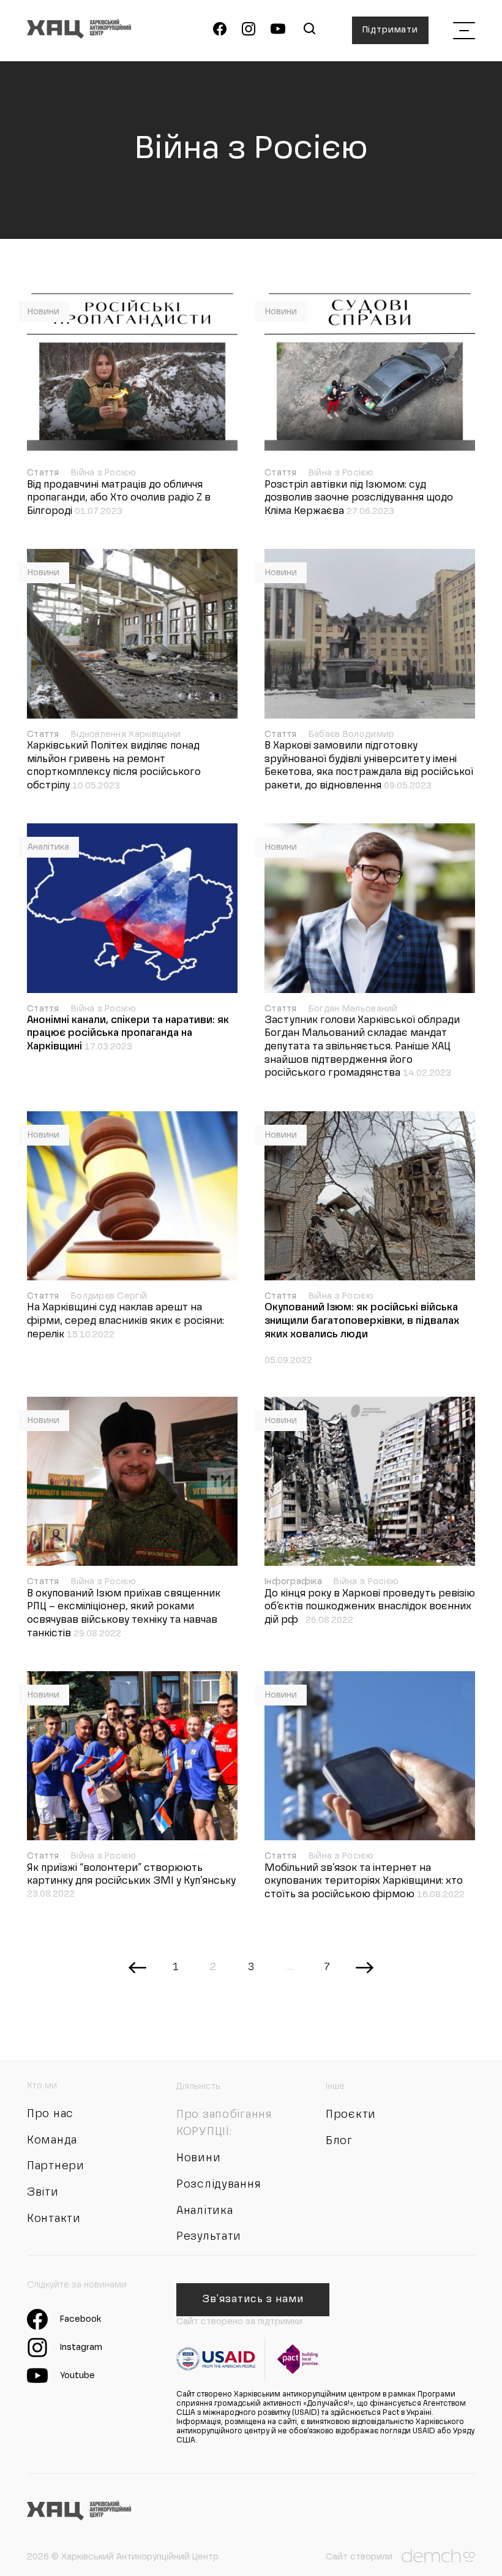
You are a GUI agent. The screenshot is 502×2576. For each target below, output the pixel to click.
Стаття (44, 473)
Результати (209, 2237)
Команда (52, 2140)
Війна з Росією (103, 473)
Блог (339, 2141)
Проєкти (351, 2115)
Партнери (56, 2166)
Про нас (50, 2114)
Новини (43, 312)
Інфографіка (294, 1582)
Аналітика (48, 847)
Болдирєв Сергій (109, 1296)
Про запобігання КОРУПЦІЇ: (224, 2123)
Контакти (54, 2219)
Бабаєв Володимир (351, 735)
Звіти (43, 2193)
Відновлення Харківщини (126, 735)
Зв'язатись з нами (253, 2300)
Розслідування (219, 2185)
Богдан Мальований (353, 1009)
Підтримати (390, 30)
